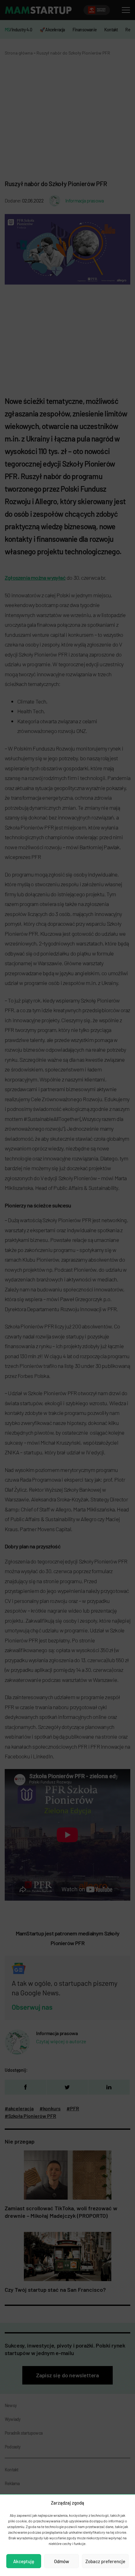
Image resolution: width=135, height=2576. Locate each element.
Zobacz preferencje (105, 2561)
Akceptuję (24, 2561)
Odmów (62, 2561)
